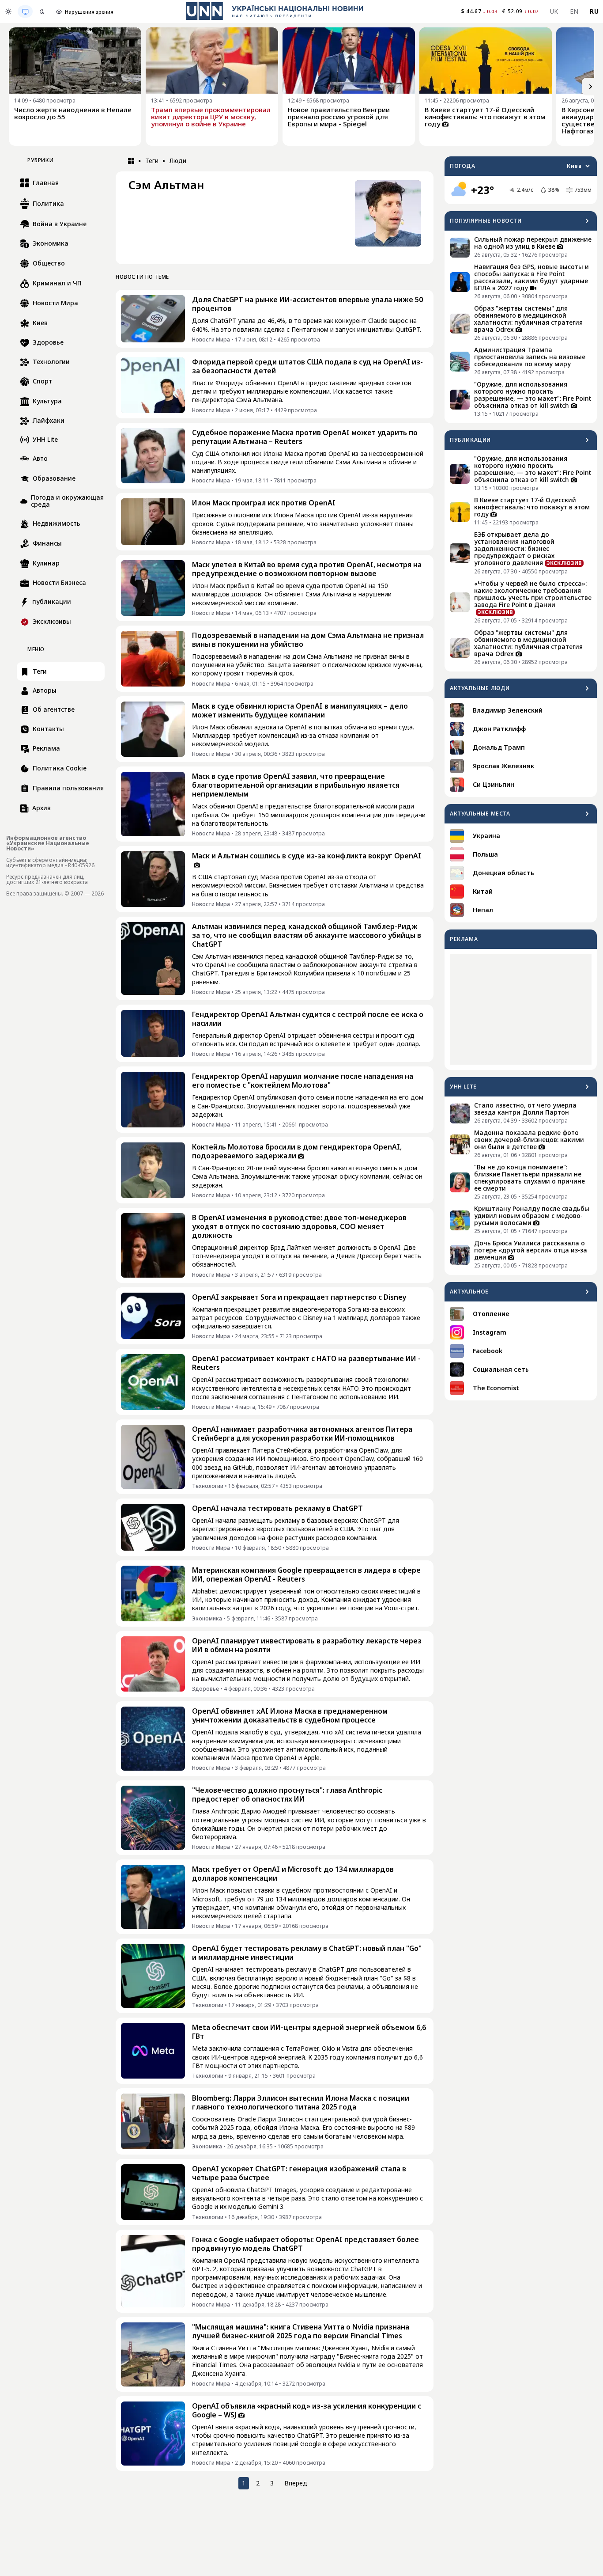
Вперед (296, 2483)
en (574, 11)
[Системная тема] (25, 11)
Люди (178, 161)
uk (554, 11)
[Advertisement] (521, 1009)
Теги (152, 161)
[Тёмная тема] (42, 11)
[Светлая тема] (8, 11)
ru (594, 11)
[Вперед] (591, 87)
